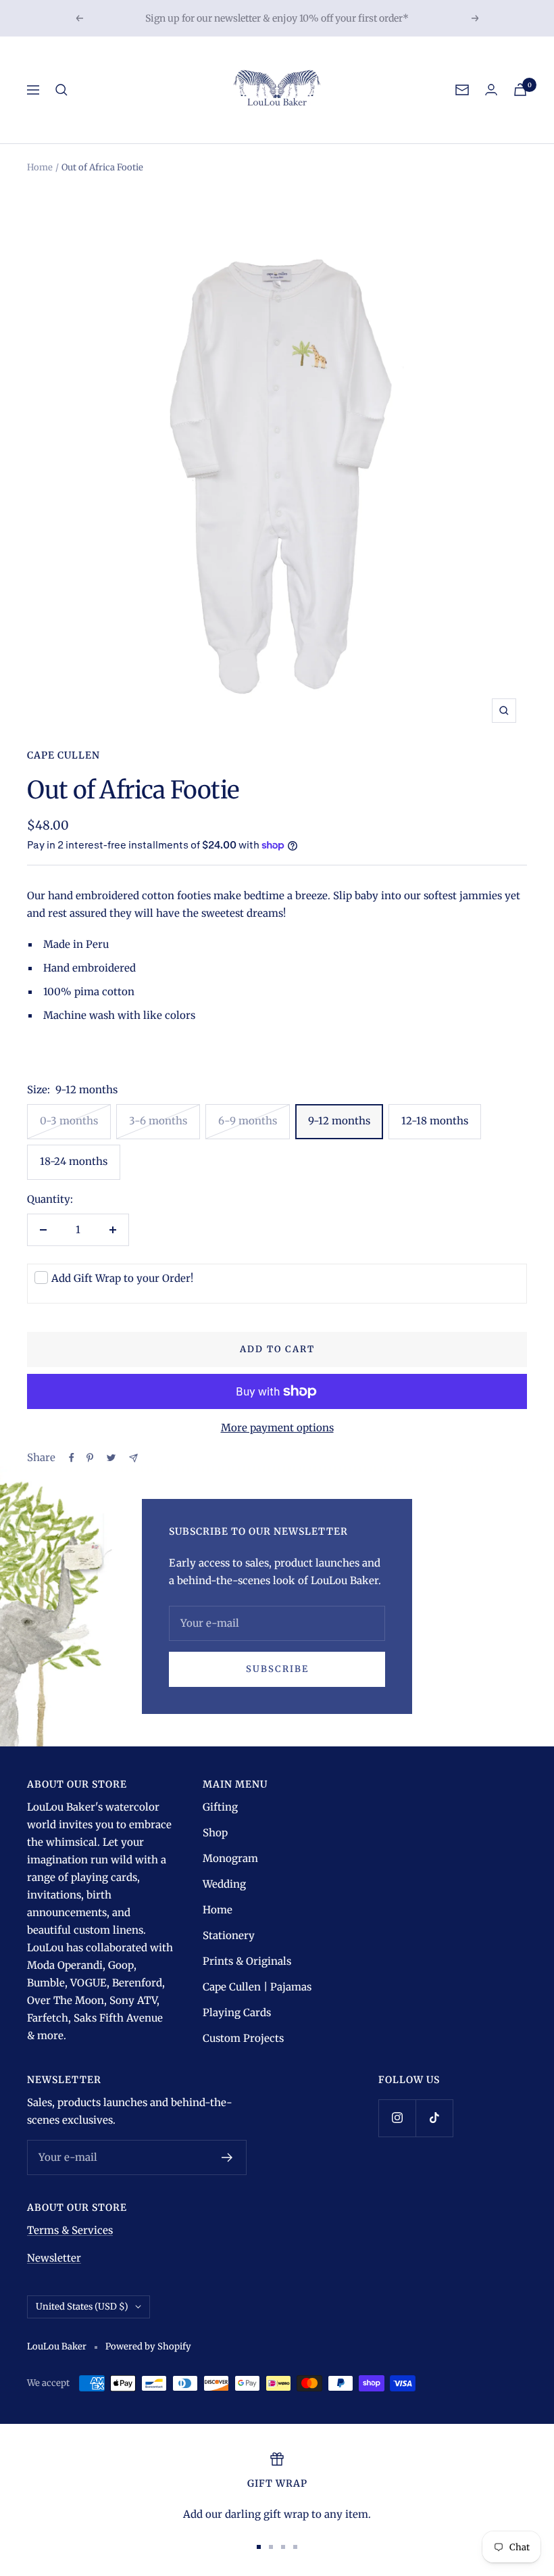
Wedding (224, 1884)
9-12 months (339, 1121)
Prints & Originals (247, 1961)
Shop (215, 1833)
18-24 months (74, 1161)
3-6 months (158, 1121)
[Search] (61, 90)
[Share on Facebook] (72, 1458)
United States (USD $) (82, 2307)
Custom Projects (243, 2038)
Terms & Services (70, 2230)
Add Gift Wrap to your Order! (122, 1278)
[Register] (227, 2157)
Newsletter (54, 2258)
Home (40, 167)
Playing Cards (237, 2012)
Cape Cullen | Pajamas (257, 1987)
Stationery (229, 1935)
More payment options (277, 1428)
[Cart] (520, 90)
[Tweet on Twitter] (111, 1458)
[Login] (491, 90)
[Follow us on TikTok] (434, 2118)
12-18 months (435, 1121)
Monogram (230, 1858)
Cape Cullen (64, 755)
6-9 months (248, 1121)
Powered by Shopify (148, 2346)
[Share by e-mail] (133, 1458)
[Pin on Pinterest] (90, 1458)
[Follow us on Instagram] (397, 2118)
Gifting (220, 1807)
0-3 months (69, 1121)
